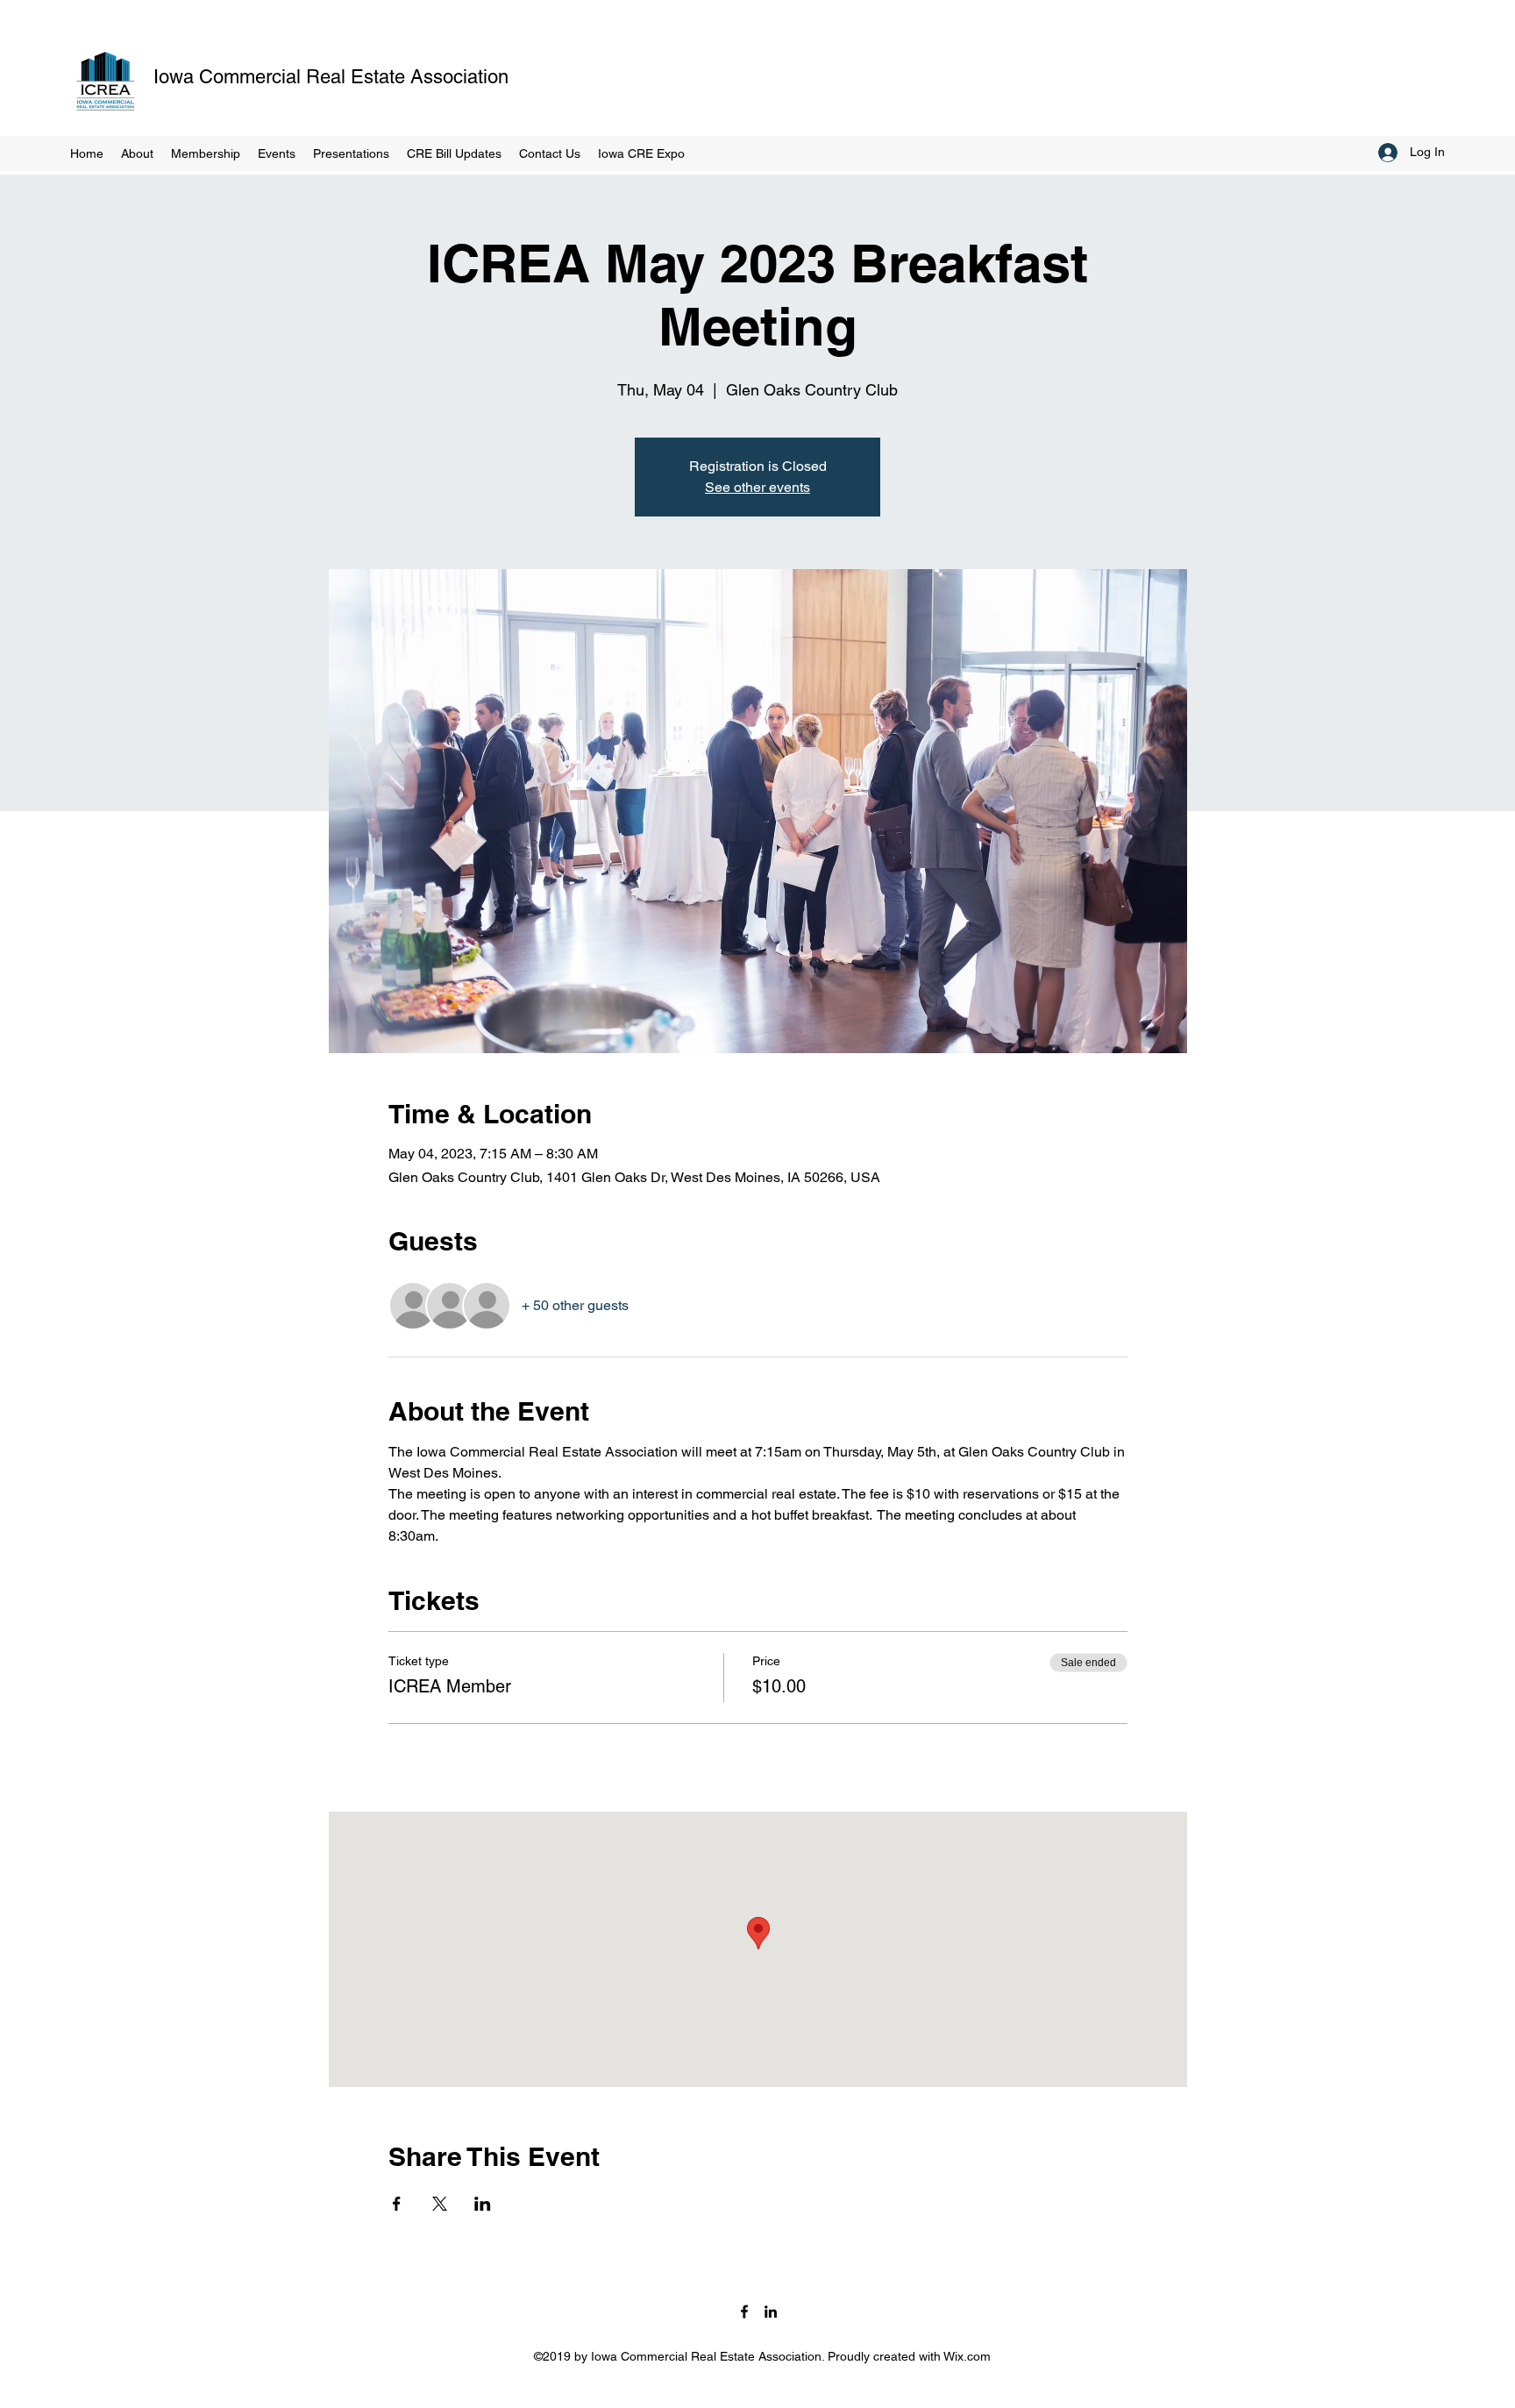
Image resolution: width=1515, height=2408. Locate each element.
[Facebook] (744, 2312)
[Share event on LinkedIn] (483, 2204)
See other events (757, 487)
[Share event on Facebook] (397, 2204)
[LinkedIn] (771, 2312)
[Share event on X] (440, 2204)
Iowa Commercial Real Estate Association (331, 77)
